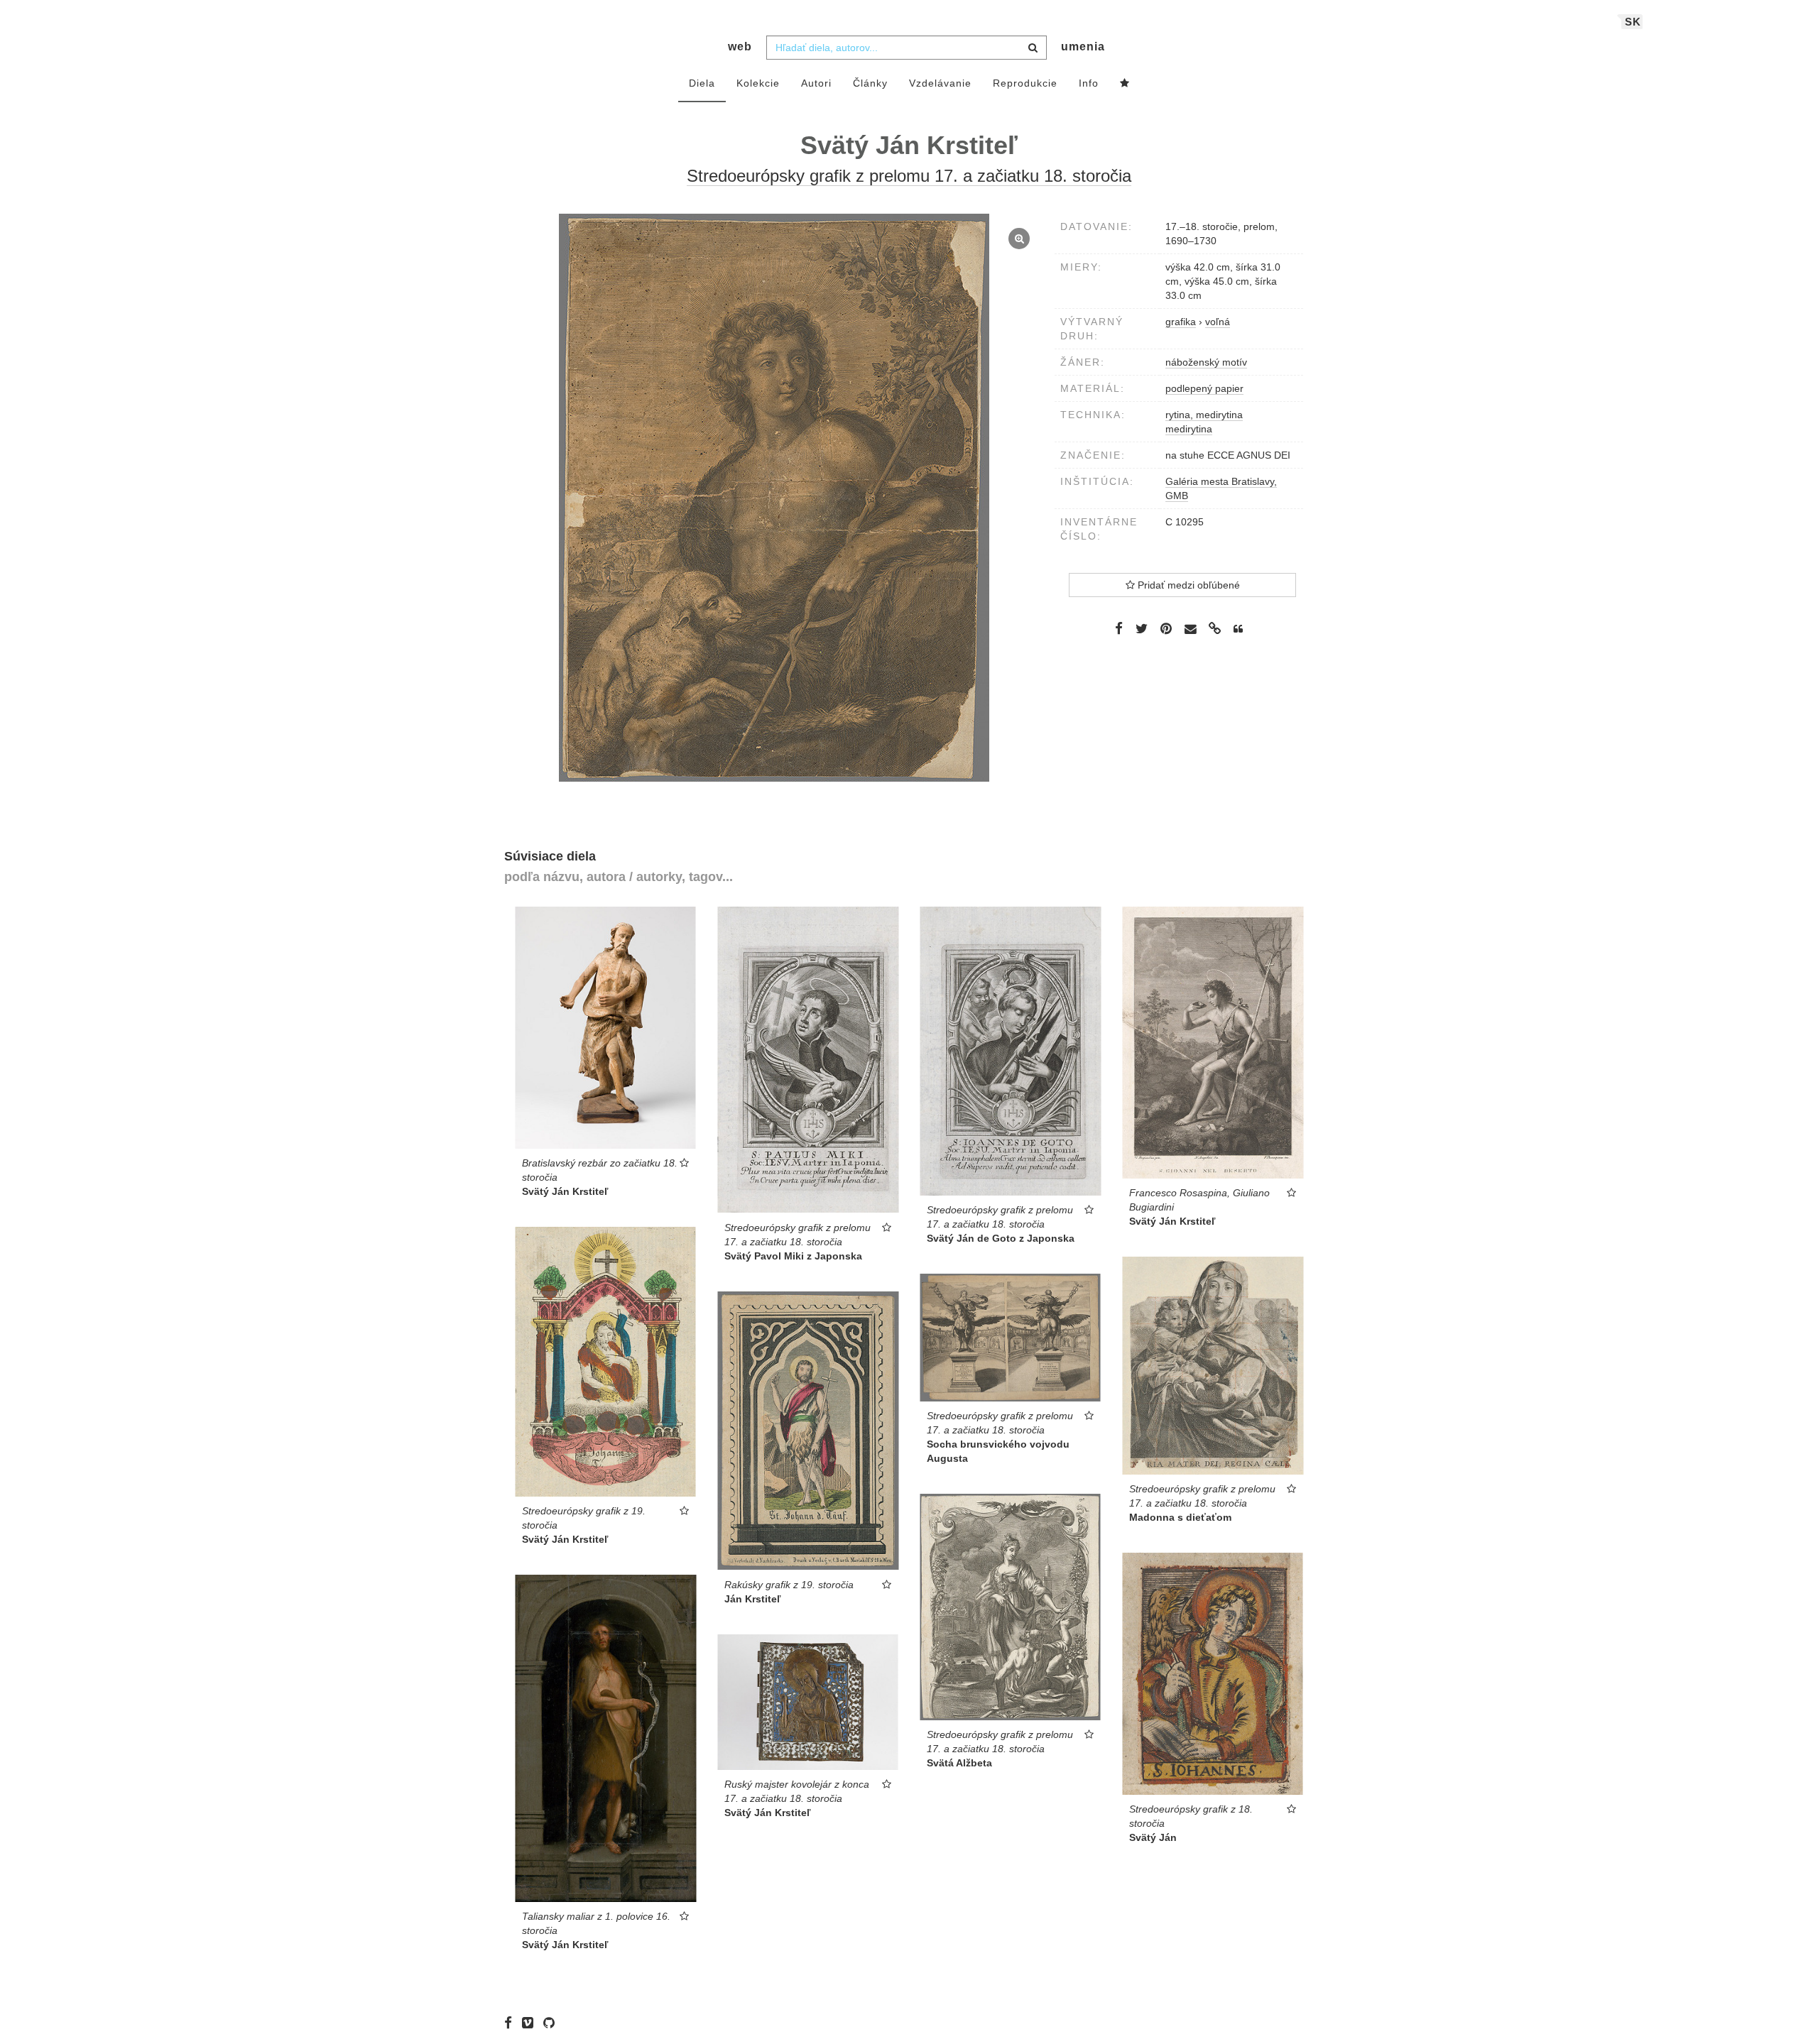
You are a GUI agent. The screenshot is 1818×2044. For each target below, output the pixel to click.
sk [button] (1633, 22)
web (740, 47)
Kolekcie (758, 83)
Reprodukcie (1025, 83)
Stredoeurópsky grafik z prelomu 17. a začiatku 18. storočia (909, 176)
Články (870, 83)
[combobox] (907, 48)
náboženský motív (1206, 362)
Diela (702, 83)
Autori (816, 83)
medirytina (1189, 429)
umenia (1083, 47)
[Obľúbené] (1125, 84)
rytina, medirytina (1204, 415)
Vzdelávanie (940, 83)
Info (1089, 83)
